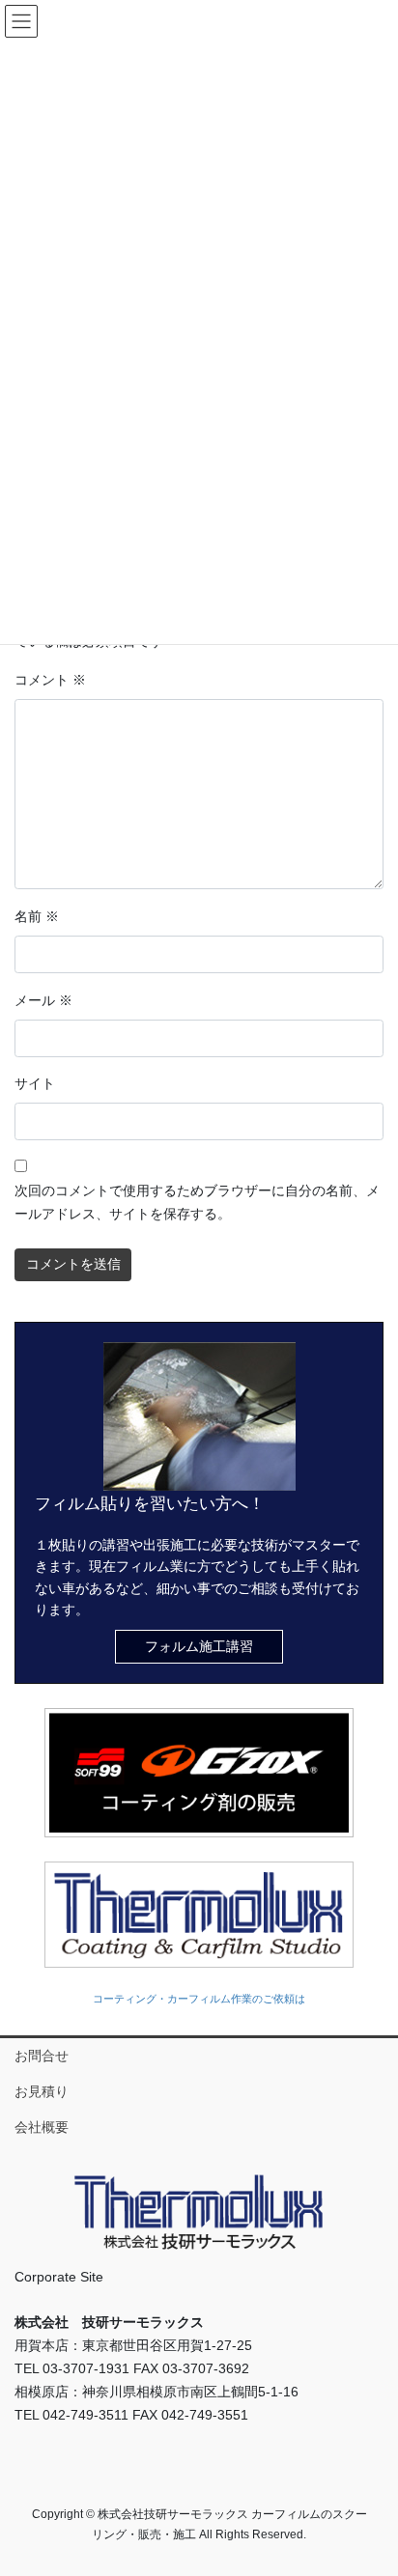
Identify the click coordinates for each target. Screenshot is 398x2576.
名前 (37, 916)
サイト (35, 1083)
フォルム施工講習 (199, 1646)
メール (43, 1000)
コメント (50, 680)
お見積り (42, 2091)
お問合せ (42, 2056)
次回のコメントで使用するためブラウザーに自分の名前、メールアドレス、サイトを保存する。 (197, 1202)
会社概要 (42, 2127)
